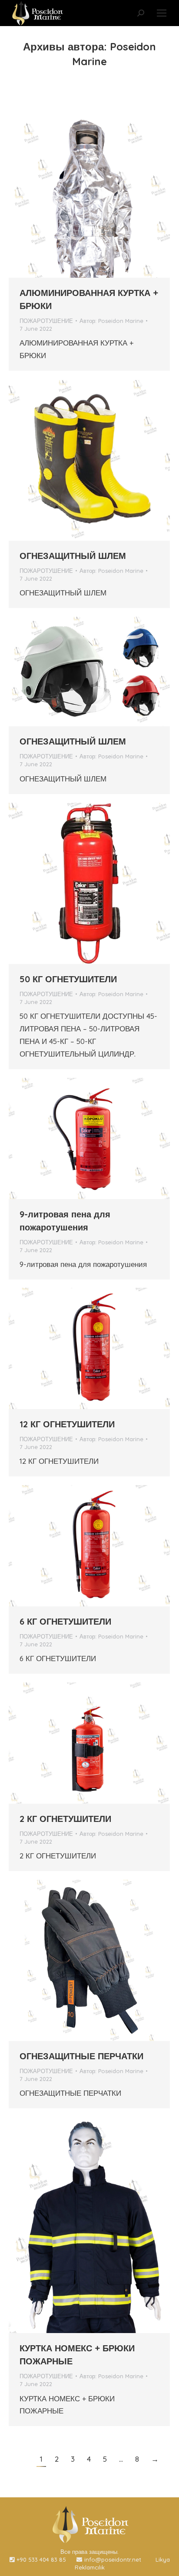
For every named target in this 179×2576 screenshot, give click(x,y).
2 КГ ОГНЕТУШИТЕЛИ (65, 1819)
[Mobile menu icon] (162, 13)
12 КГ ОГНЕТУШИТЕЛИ (67, 1424)
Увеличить (78, 197)
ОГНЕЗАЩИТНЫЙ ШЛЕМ (73, 556)
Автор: (111, 321)
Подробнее (101, 197)
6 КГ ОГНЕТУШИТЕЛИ (65, 1621)
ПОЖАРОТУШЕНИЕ (46, 321)
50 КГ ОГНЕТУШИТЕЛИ (68, 979)
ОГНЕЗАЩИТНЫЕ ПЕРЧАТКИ (81, 2056)
